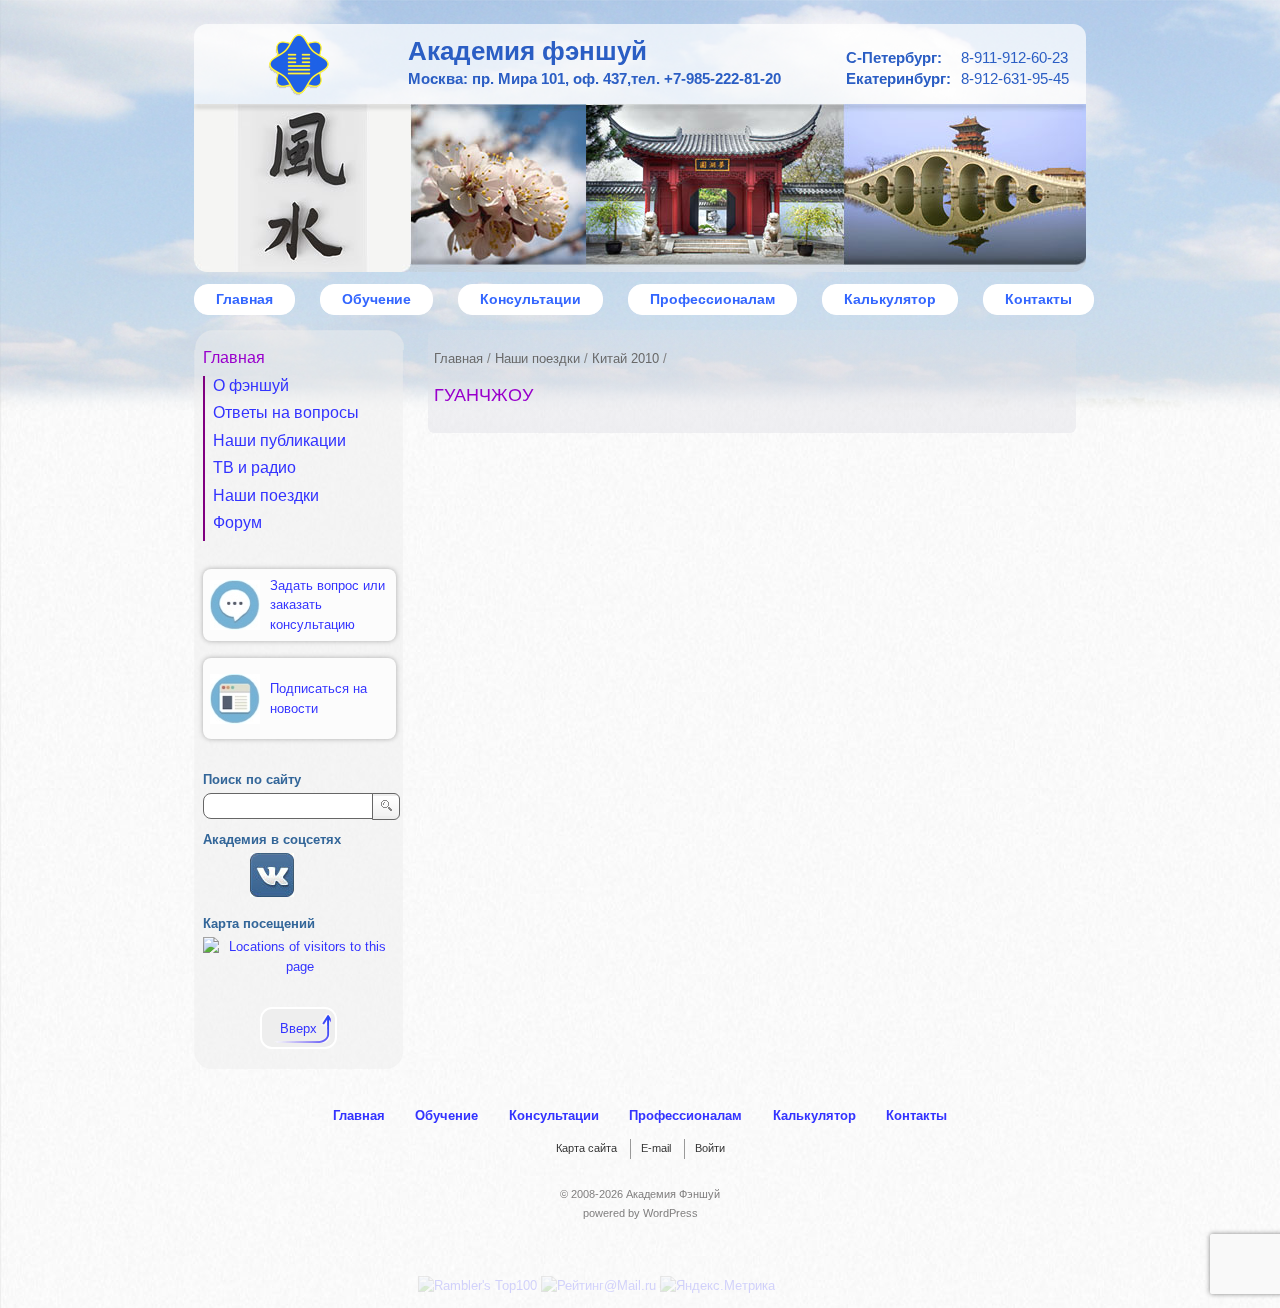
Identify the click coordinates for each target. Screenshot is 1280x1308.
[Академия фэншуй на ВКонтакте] (272, 892)
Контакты (1038, 299)
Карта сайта (586, 1148)
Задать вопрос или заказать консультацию (327, 605)
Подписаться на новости (318, 698)
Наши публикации (279, 440)
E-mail (656, 1148)
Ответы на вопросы (286, 412)
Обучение (376, 299)
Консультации (530, 299)
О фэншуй (251, 385)
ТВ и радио (254, 467)
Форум (237, 522)
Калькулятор (890, 299)
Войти (710, 1148)
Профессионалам (712, 299)
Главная (458, 358)
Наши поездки (537, 358)
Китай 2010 (625, 358)
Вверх (298, 1028)
